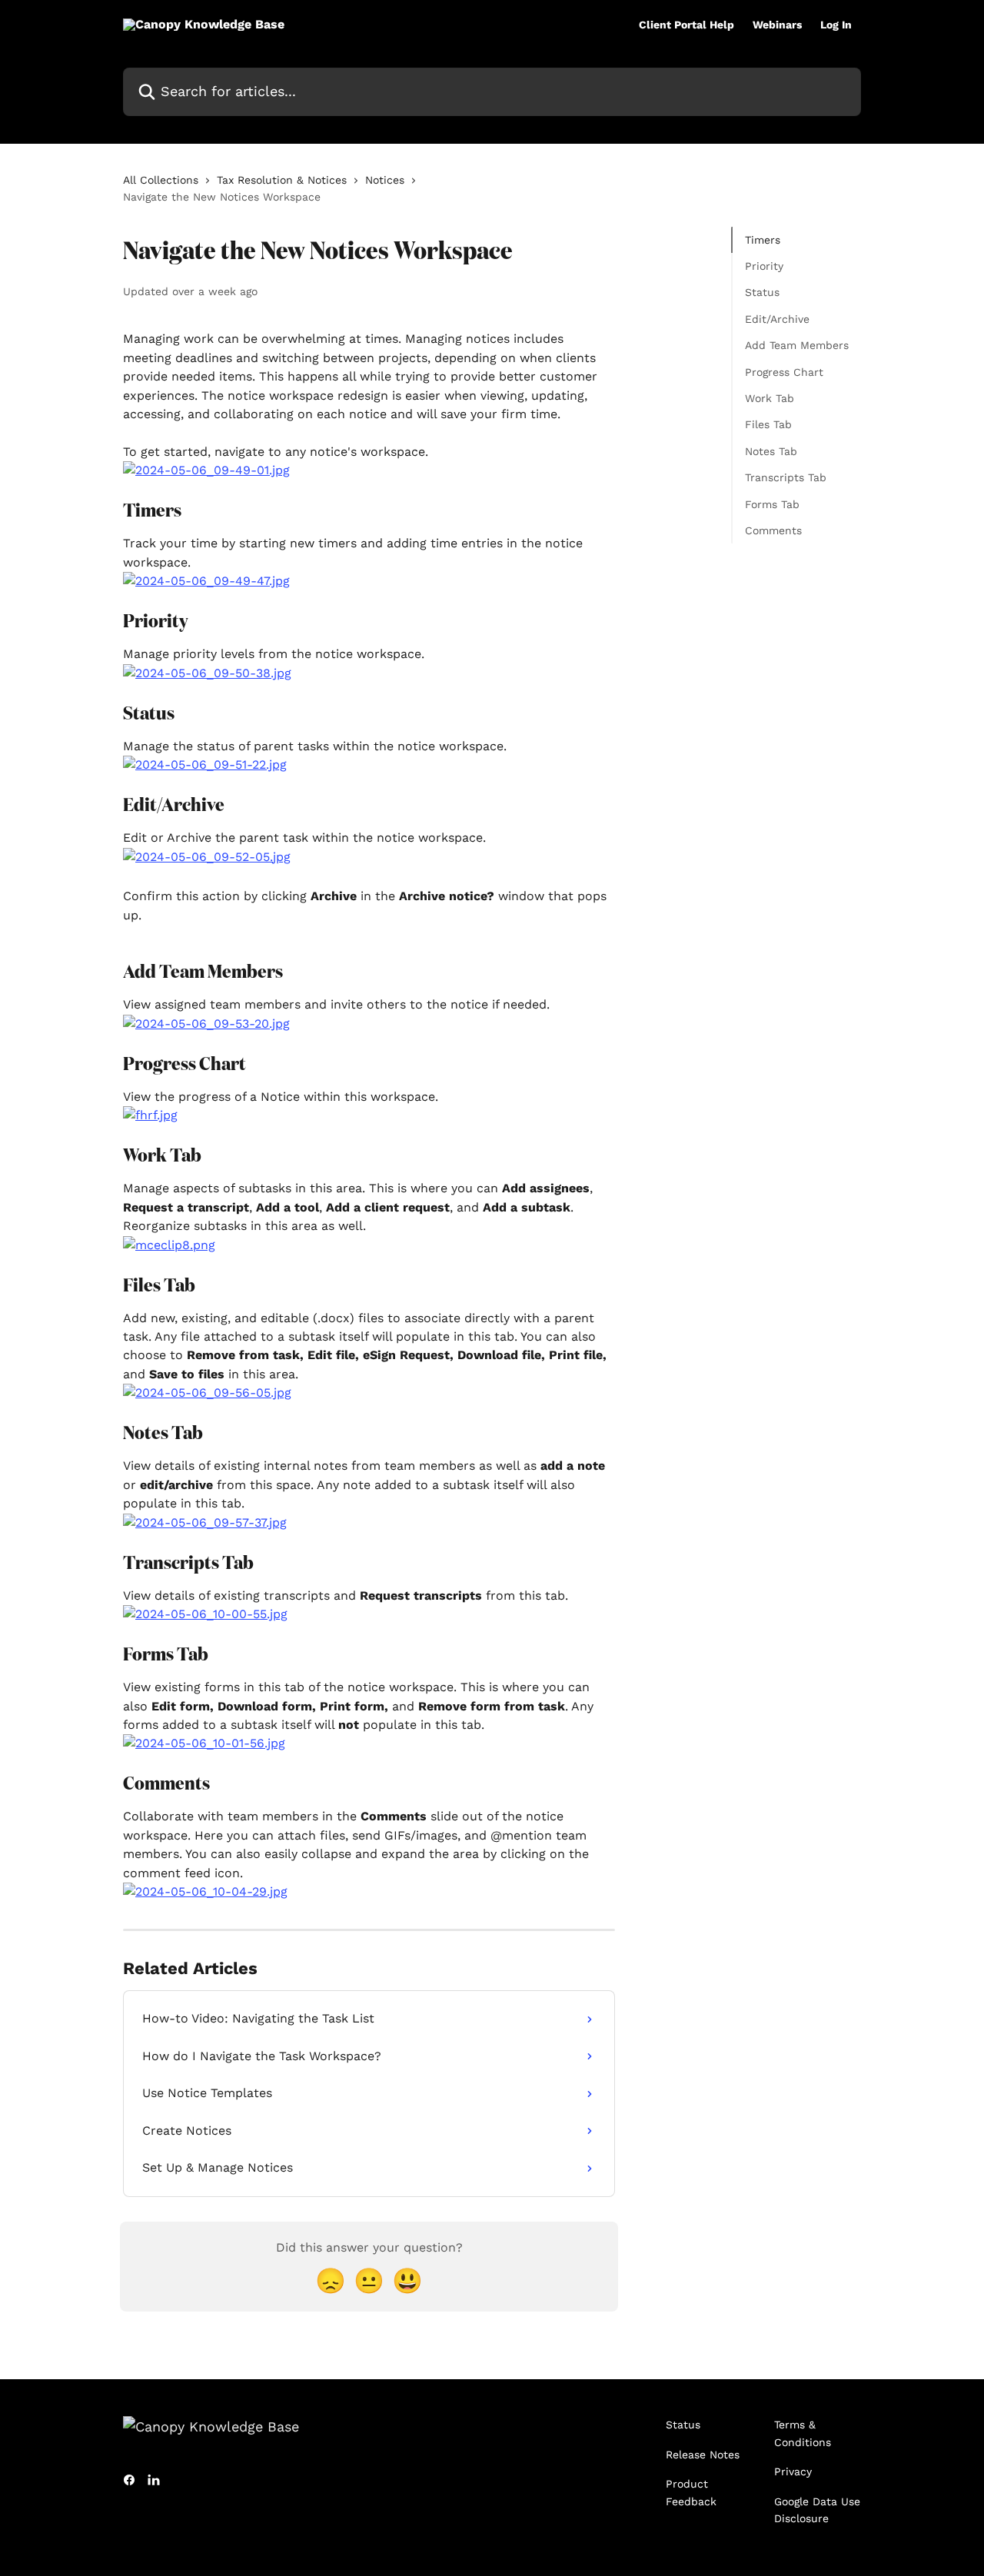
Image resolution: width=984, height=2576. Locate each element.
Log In (836, 25)
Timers (763, 240)
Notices (385, 180)
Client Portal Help (686, 25)
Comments (773, 530)
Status (762, 293)
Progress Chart (784, 372)
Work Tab (770, 398)
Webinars (777, 25)
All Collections (161, 180)
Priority (764, 266)
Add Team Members (797, 345)
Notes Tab (771, 451)
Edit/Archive (777, 319)
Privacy (793, 2471)
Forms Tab (772, 504)
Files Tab (768, 425)
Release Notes (703, 2455)
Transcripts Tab (786, 477)
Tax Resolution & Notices (282, 180)
